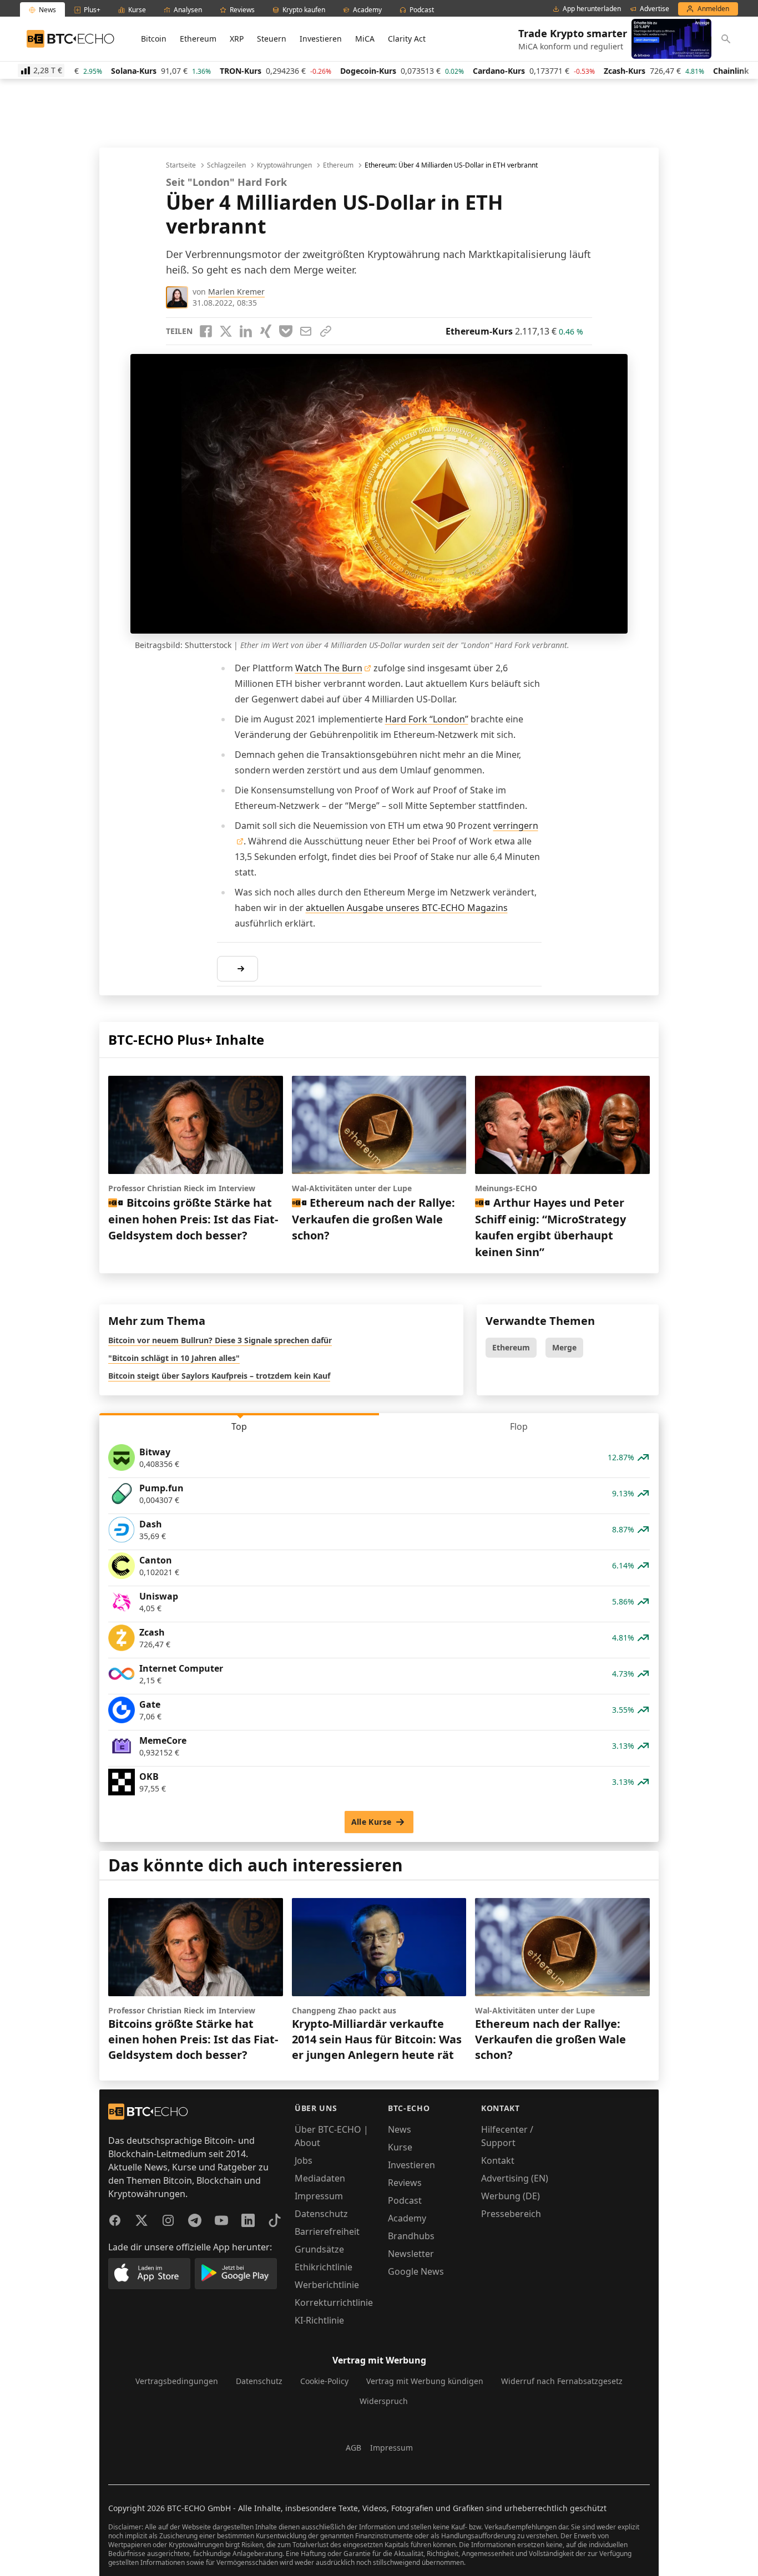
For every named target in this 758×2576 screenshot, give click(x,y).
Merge (564, 1347)
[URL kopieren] (326, 331)
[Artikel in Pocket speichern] (286, 331)
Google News (416, 2271)
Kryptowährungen (284, 165)
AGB (353, 2448)
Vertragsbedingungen (177, 2381)
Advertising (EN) (515, 2178)
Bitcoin (154, 39)
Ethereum (198, 39)
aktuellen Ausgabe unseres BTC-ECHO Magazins (407, 908)
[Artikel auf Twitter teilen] (226, 331)
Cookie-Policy (324, 2381)
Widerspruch (384, 2401)
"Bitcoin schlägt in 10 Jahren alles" (174, 1358)
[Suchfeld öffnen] (726, 39)
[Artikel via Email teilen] (306, 331)
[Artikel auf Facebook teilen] (206, 331)
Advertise (655, 9)
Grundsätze (319, 2249)
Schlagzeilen (226, 165)
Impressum (319, 2196)
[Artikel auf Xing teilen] (266, 331)
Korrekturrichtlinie (334, 2302)
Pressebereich (511, 2214)
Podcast (405, 2200)
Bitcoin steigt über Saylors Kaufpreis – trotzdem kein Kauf (219, 1376)
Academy (407, 2218)
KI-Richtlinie (319, 2320)
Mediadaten (320, 2178)
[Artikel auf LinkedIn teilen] (246, 331)
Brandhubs (411, 2236)
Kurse (400, 2147)
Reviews (405, 2183)
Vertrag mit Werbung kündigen (425, 2381)
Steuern (272, 39)
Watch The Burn (329, 668)
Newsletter (411, 2254)
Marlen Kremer (236, 292)
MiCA (365, 39)
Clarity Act (407, 39)
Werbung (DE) (511, 2196)
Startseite (181, 165)
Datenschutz (321, 2214)
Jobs (304, 2160)
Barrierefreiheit (327, 2231)
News (400, 2129)
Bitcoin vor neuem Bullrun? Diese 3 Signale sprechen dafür (220, 1340)
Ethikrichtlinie (324, 2267)
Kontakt (498, 2160)
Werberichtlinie (327, 2285)
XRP (237, 39)
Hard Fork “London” (427, 719)
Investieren (321, 39)
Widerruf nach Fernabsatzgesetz (562, 2381)
